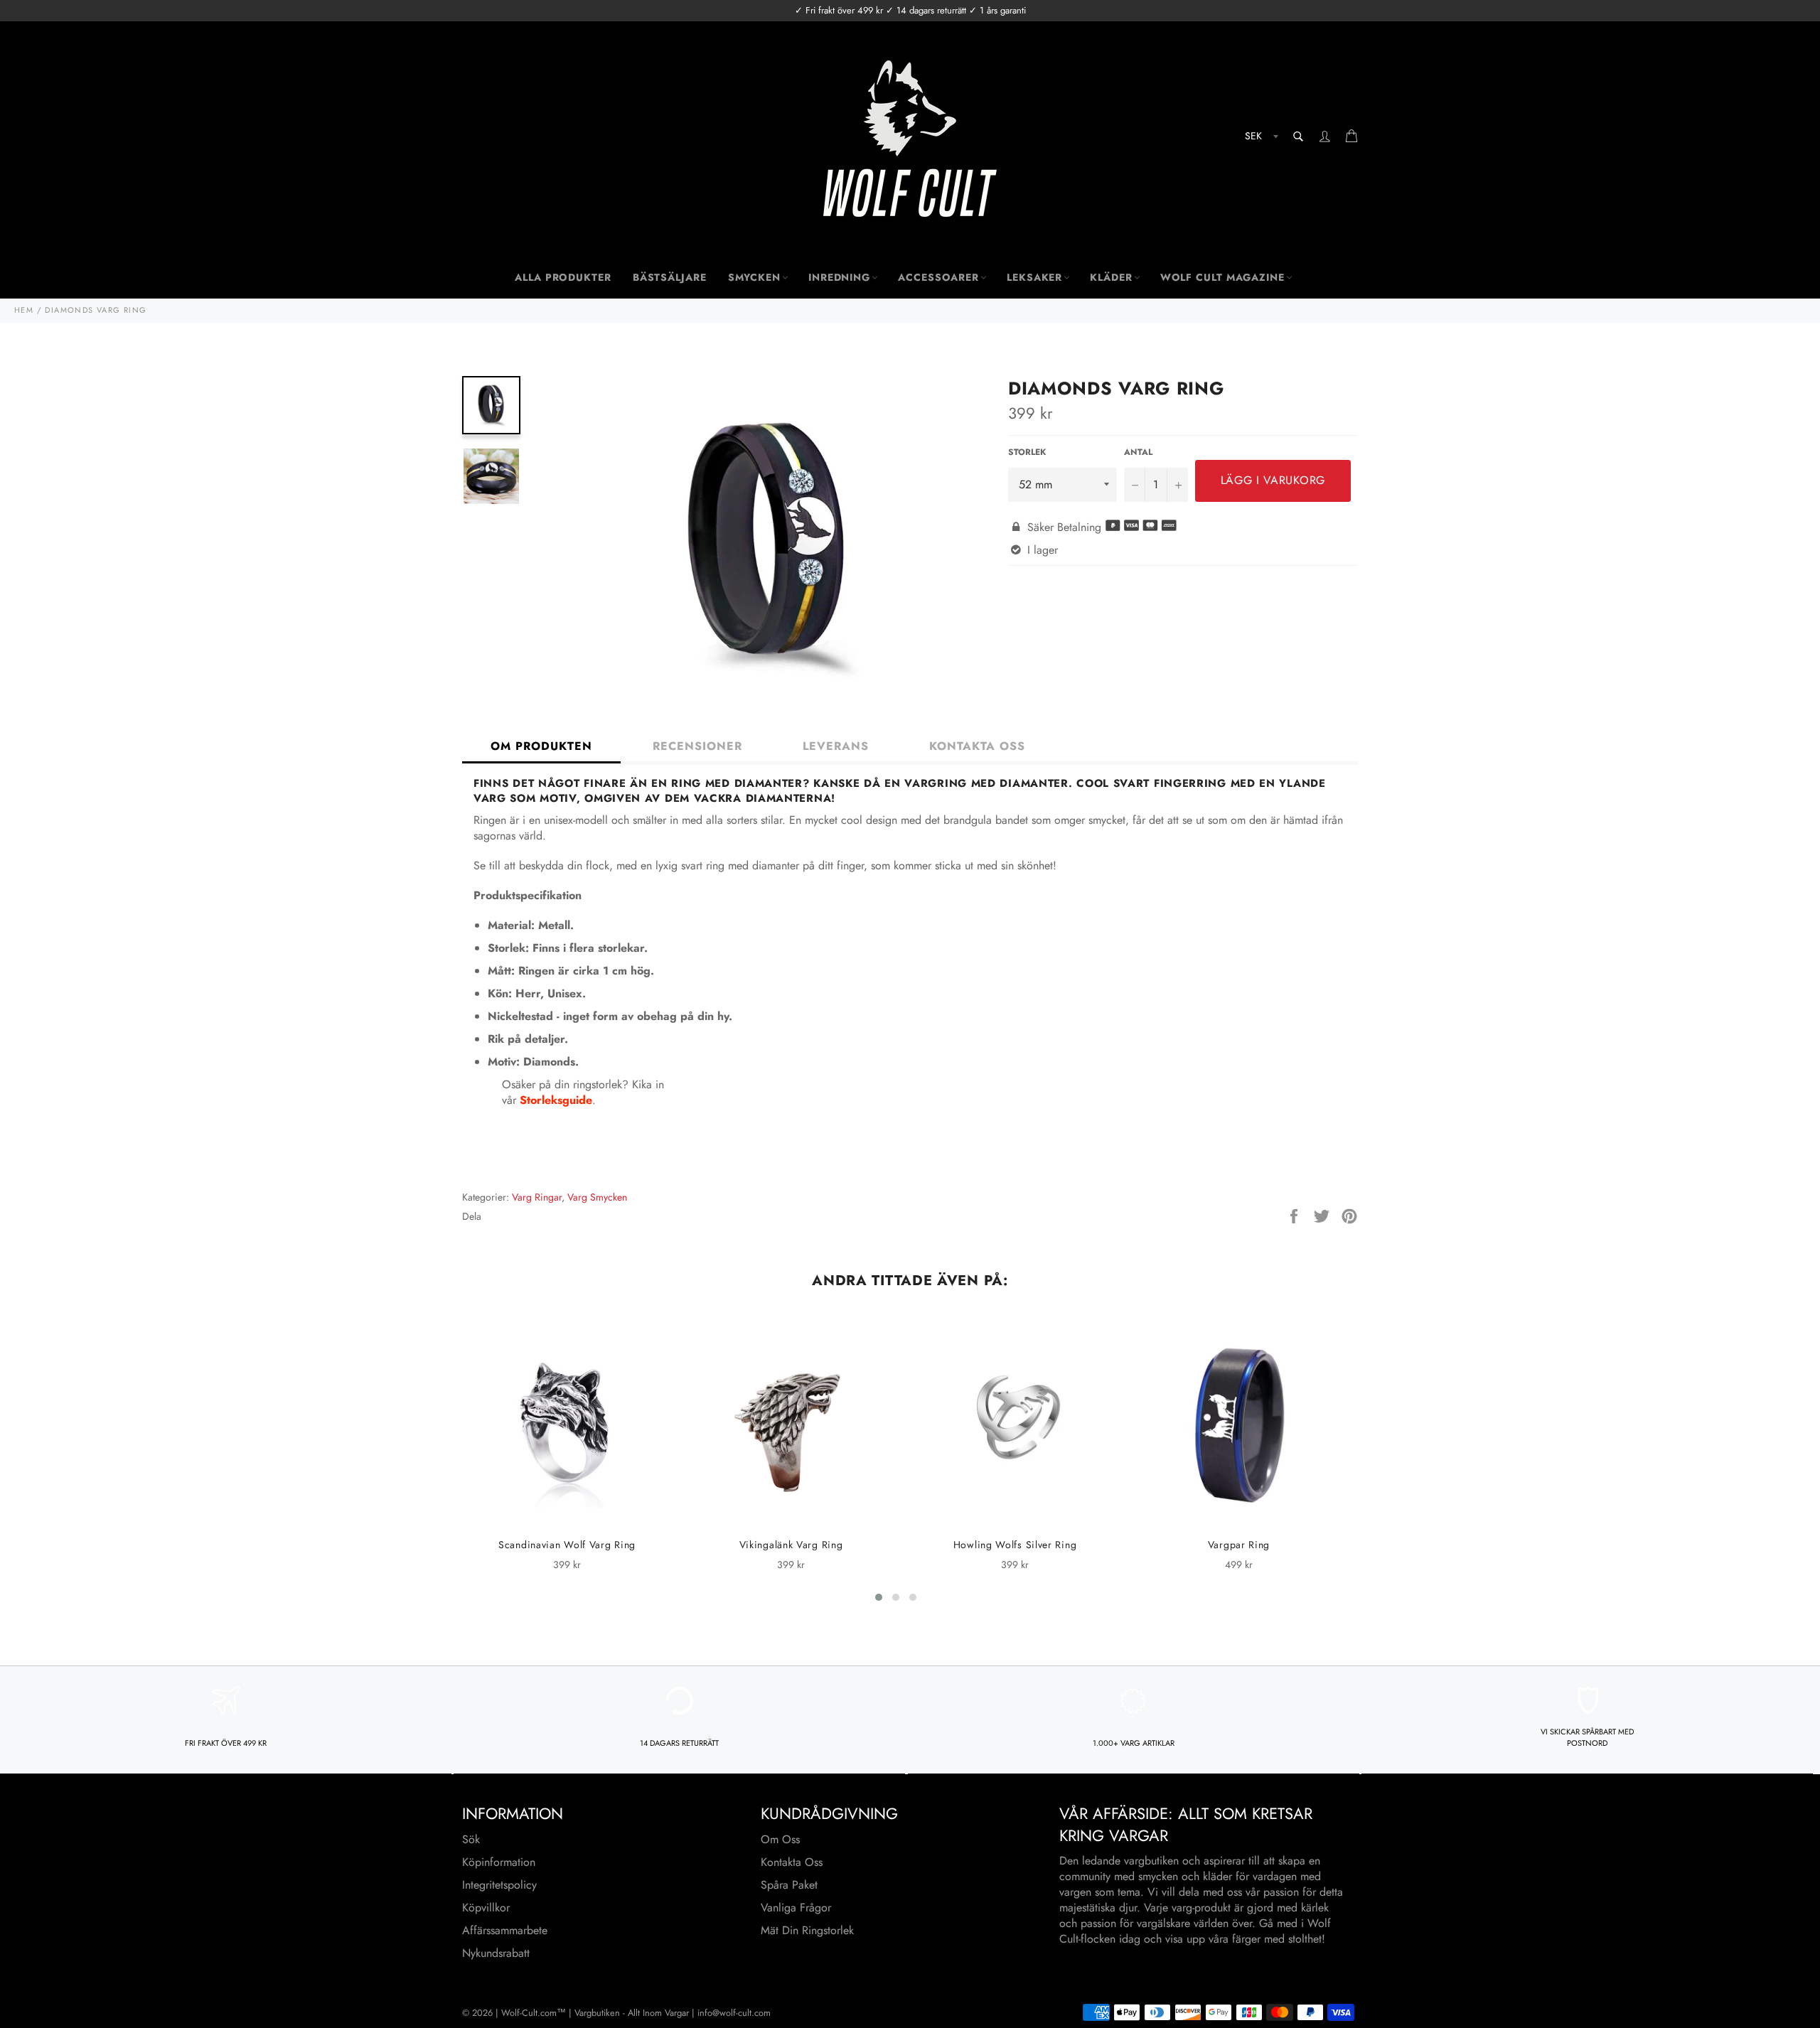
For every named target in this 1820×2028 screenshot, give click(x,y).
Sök (471, 1839)
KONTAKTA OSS (977, 746)
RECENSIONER (697, 746)
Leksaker (1034, 277)
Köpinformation (499, 1862)
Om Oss (780, 1839)
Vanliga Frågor (796, 1908)
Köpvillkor (486, 1908)
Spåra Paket (789, 1885)
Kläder (1111, 277)
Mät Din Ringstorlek (807, 1930)
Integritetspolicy (499, 1885)
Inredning (839, 277)
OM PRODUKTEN (541, 746)
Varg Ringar (537, 1197)
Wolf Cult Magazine (1222, 277)
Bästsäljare (670, 277)
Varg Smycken (597, 1197)
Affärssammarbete (505, 1930)
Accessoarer (938, 277)
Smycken (754, 277)
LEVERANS (836, 746)
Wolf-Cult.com (529, 2013)
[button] (879, 1597)
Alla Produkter (563, 277)
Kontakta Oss (792, 1862)
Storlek (1027, 452)
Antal (1138, 452)
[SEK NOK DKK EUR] (1260, 138)
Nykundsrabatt (496, 1953)
